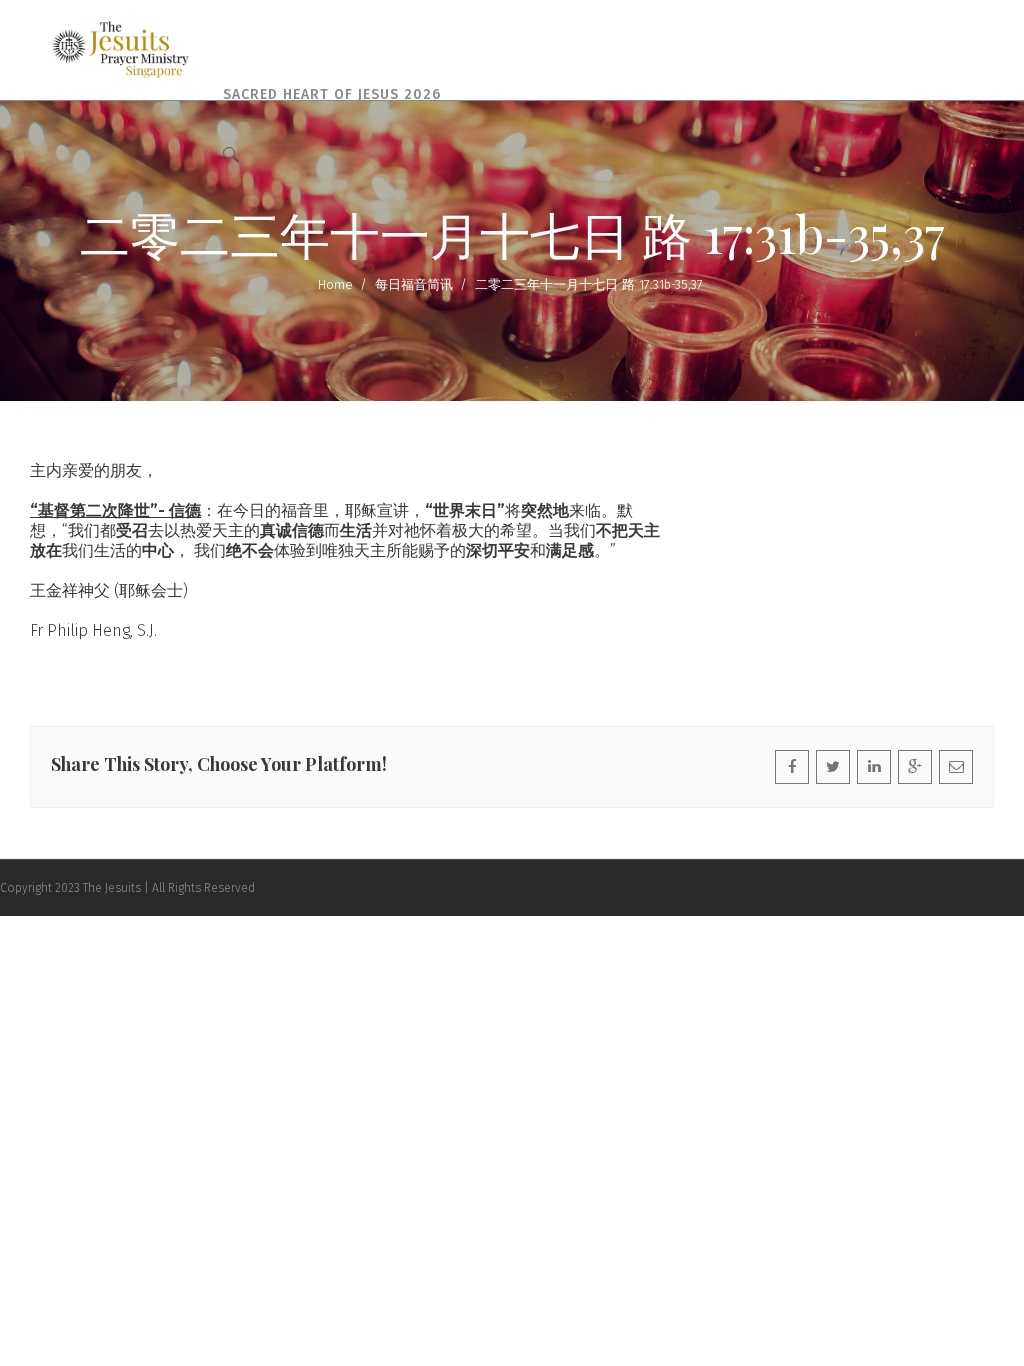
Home (335, 284)
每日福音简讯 (414, 284)
